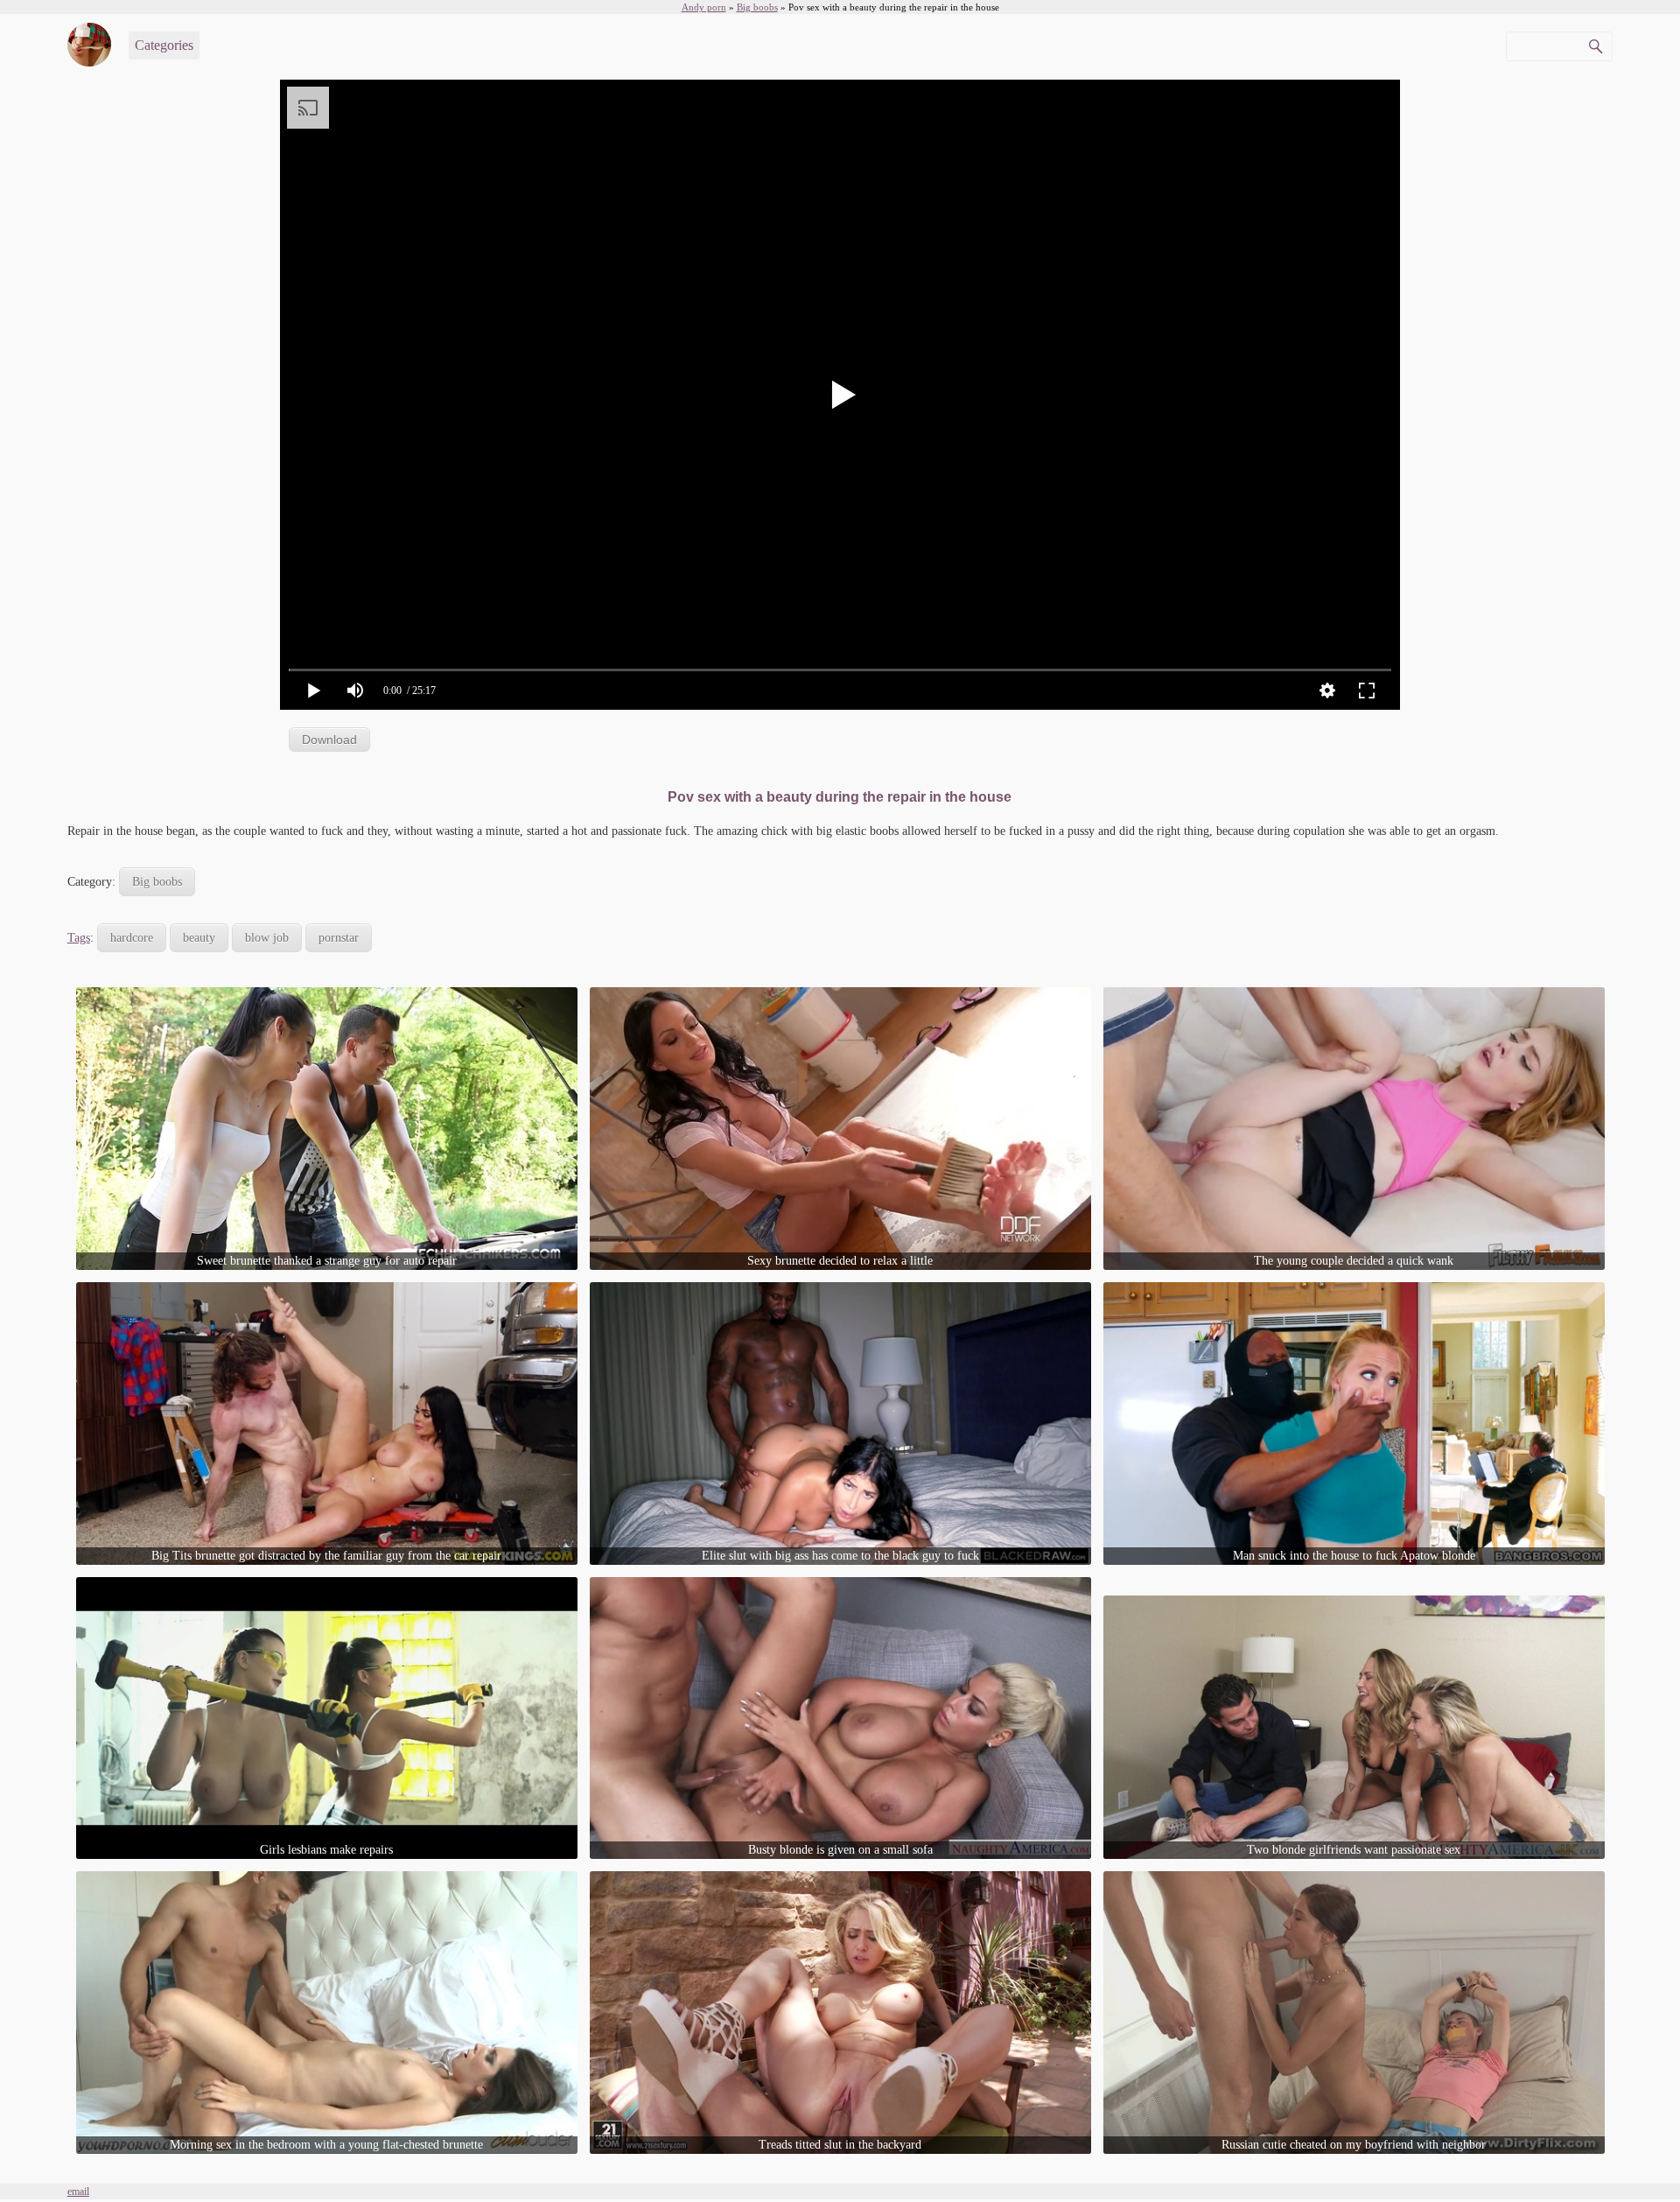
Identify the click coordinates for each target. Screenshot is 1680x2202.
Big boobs (157, 882)
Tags (79, 938)
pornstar (339, 938)
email (78, 2191)
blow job (267, 938)
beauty (199, 938)
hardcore (132, 938)
